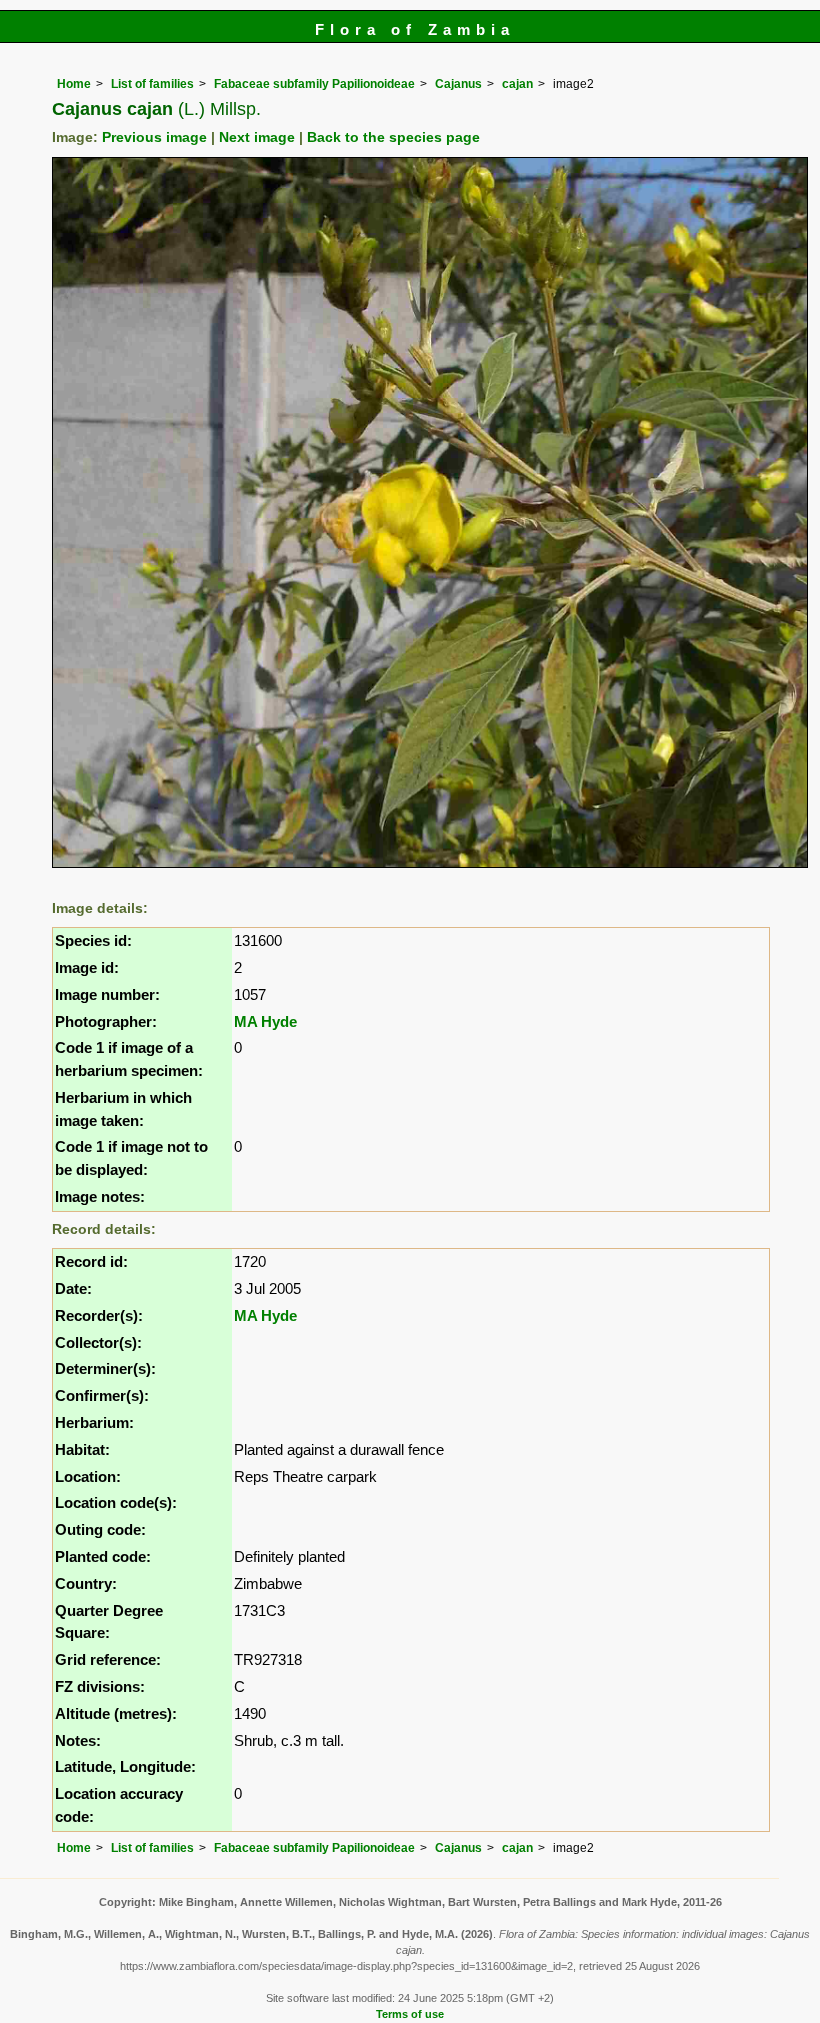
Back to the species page (393, 137)
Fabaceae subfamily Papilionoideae (314, 84)
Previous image (154, 137)
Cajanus (458, 84)
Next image (257, 137)
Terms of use (410, 2014)
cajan (517, 84)
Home (74, 84)
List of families (152, 84)
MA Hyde (265, 1021)
